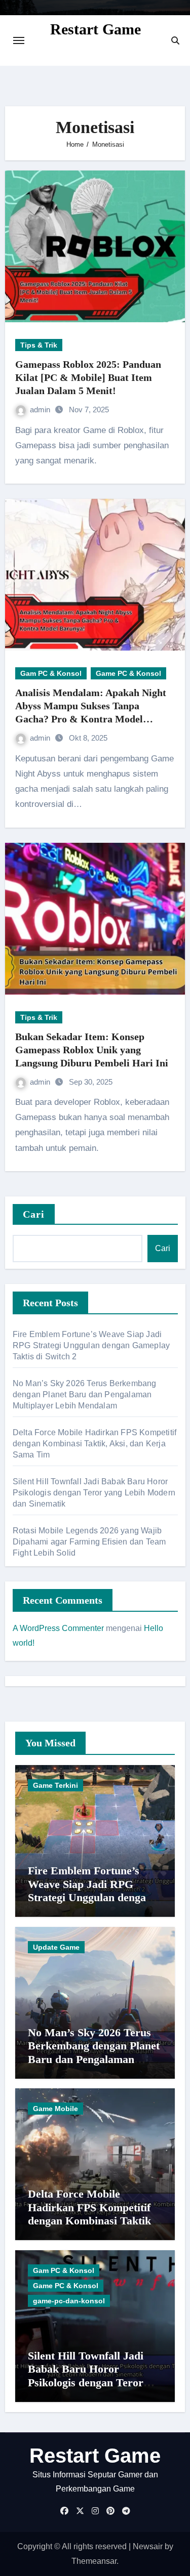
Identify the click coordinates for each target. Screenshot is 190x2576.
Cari (34, 1214)
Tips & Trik (39, 345)
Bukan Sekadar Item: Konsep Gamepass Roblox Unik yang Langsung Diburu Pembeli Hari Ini (92, 1050)
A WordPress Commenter (58, 1628)
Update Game (56, 1947)
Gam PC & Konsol (51, 673)
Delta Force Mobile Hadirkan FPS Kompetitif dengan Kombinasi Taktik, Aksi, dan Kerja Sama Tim (94, 1444)
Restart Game (96, 29)
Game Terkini (55, 1785)
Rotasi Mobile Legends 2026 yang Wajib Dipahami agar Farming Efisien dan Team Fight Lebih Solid (89, 1542)
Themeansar (94, 2561)
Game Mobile (55, 2109)
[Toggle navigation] (19, 40)
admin (41, 410)
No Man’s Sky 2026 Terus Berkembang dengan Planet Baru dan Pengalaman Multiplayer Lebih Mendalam (85, 1394)
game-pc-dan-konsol (69, 2301)
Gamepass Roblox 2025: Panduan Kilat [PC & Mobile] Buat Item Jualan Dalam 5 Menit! (88, 377)
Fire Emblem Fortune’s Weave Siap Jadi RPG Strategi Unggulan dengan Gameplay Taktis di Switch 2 (91, 1345)
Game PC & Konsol (128, 673)
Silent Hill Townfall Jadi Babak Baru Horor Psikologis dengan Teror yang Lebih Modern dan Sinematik (94, 1493)
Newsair (148, 2546)
